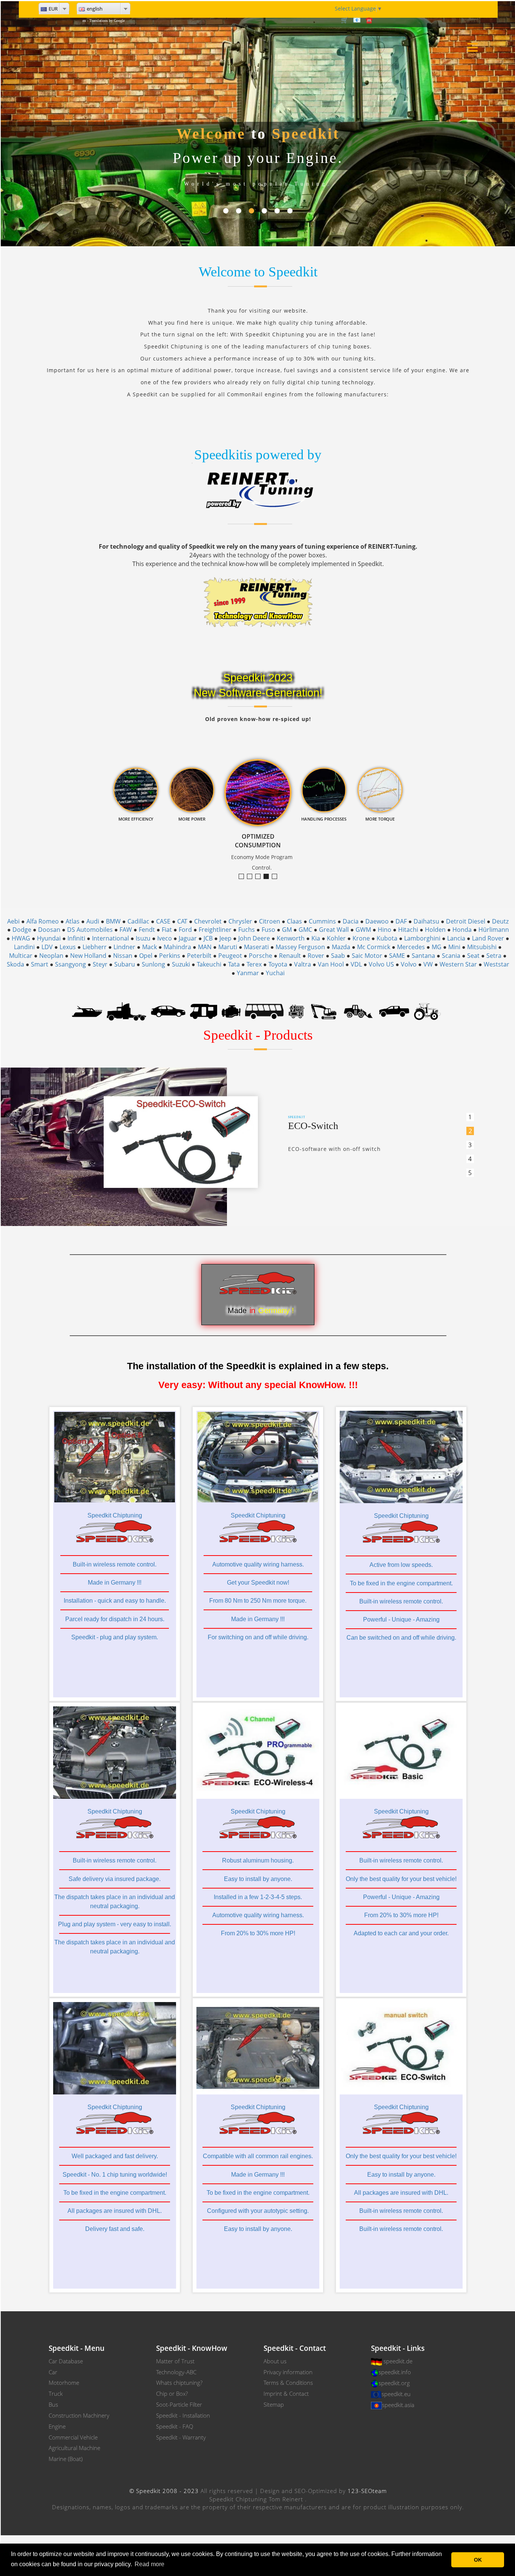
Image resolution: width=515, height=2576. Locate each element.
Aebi (13, 921)
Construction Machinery (79, 2415)
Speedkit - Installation (183, 2415)
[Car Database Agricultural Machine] (427, 1011)
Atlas (73, 921)
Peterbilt (199, 956)
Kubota (387, 938)
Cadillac (138, 921)
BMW (113, 921)
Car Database (66, 2361)
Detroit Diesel (466, 921)
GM (287, 930)
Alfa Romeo (43, 921)
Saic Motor (367, 956)
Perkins (170, 956)
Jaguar (188, 938)
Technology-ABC (176, 2372)
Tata (234, 964)
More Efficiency (252, 877)
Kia (316, 938)
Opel (146, 956)
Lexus (68, 947)
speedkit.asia (398, 2405)
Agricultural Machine (74, 2448)
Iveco (165, 938)
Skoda (15, 964)
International (110, 938)
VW (428, 964)
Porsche (261, 956)
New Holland (88, 956)
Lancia (456, 938)
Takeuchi (209, 964)
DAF (401, 921)
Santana (423, 956)
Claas (294, 921)
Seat (473, 956)
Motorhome (64, 2383)
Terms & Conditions (288, 2383)
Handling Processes (277, 877)
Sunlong (153, 964)
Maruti (228, 947)
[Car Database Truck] (126, 1011)
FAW (126, 930)
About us (275, 2361)
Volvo (409, 964)
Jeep (225, 938)
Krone (361, 938)
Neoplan (51, 956)
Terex (254, 964)
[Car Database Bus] (264, 1011)
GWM (363, 930)
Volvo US (381, 964)
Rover (316, 956)
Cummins (322, 921)
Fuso (268, 930)
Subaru (125, 964)
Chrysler (240, 921)
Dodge (22, 930)
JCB (208, 938)
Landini (24, 947)
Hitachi (408, 930)
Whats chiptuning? (179, 2383)
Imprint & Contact (286, 2393)
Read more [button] (149, 2564)
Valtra (303, 964)
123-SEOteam (367, 2491)
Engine (57, 2426)
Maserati (256, 947)
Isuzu (143, 938)
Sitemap (274, 2404)
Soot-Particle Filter (179, 2404)
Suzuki (181, 964)
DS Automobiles (90, 930)
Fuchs (247, 930)
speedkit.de (398, 2361)
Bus (53, 2404)
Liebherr (95, 947)
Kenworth (291, 938)
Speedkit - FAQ (175, 2426)
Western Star (458, 964)
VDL (356, 964)
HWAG (21, 938)
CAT (182, 921)
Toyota (278, 964)
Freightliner (215, 930)
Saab (338, 956)
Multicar (21, 956)
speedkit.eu (396, 2394)
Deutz (500, 921)
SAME (397, 956)
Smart (40, 964)
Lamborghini (422, 938)
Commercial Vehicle (73, 2437)
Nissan (123, 956)
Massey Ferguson (300, 947)
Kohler (336, 938)
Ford (185, 930)
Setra (494, 956)
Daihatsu (426, 921)
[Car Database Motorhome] (203, 1011)
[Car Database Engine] (231, 1011)
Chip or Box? (172, 2393)
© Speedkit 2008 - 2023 (164, 2491)
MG (437, 947)
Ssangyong (71, 964)
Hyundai (49, 938)
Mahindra (177, 947)
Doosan (49, 930)
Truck (56, 2393)
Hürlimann (494, 930)
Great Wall (334, 930)
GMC (305, 930)
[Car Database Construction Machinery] (324, 1011)
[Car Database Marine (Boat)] (87, 1011)
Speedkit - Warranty (181, 2437)
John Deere (254, 938)
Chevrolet (208, 921)
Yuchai (275, 973)
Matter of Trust (175, 2361)
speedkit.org (394, 2383)
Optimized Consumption (269, 877)
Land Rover (488, 938)
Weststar (497, 964)
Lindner (124, 947)
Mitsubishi (482, 947)
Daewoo (377, 921)
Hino (385, 930)
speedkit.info (395, 2372)
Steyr (100, 964)
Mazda (341, 947)
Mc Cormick (374, 947)
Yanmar (248, 973)
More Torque (244, 877)
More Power (260, 877)
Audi (93, 921)
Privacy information (288, 2372)
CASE (163, 921)
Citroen (270, 921)
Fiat (167, 930)
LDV (47, 947)
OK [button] (478, 2560)
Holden (435, 930)
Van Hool (331, 964)
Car (53, 2372)
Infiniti (76, 938)
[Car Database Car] (168, 1011)
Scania (451, 956)
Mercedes (411, 947)
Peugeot (230, 956)
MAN (205, 947)
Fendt (147, 930)
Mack (149, 947)
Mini (454, 947)
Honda (462, 930)
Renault (290, 956)
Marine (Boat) (66, 2459)
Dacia (351, 921)
